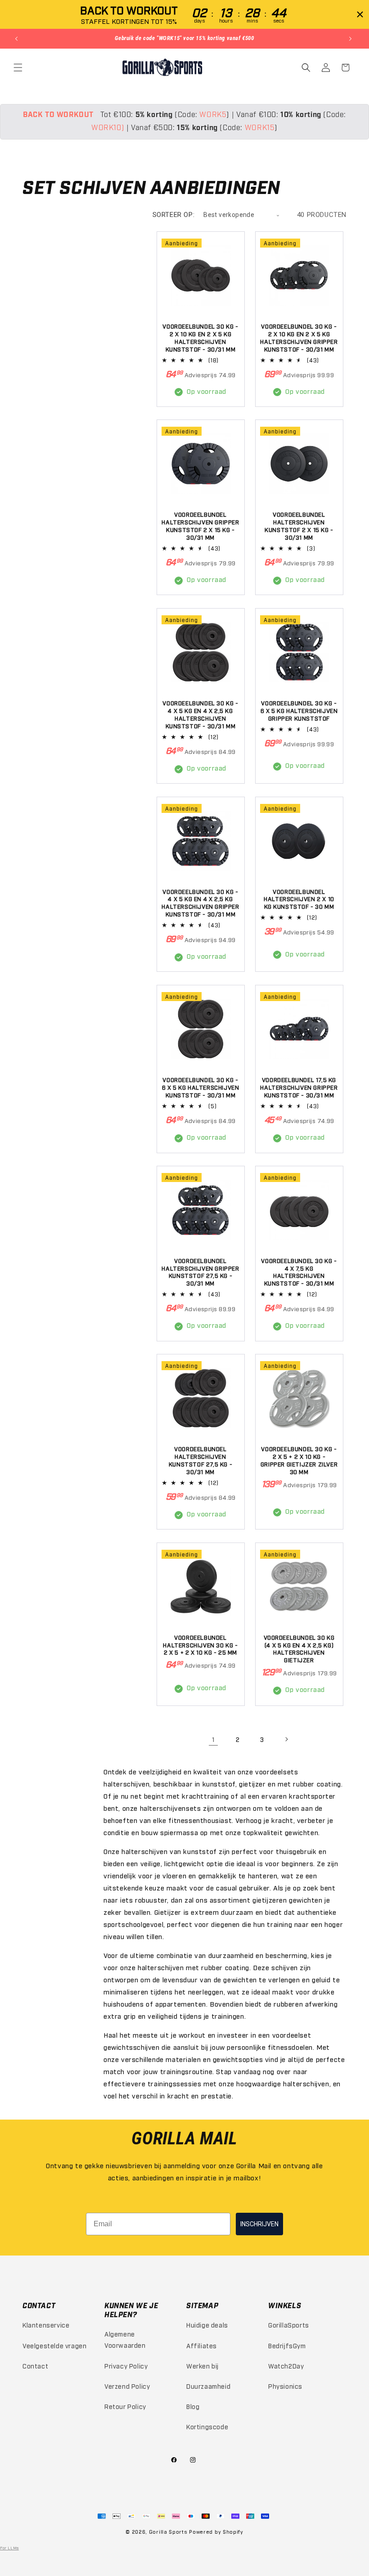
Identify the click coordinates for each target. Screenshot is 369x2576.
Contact (35, 2366)
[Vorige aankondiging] (18, 39)
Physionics (285, 2386)
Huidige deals (207, 2325)
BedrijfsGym (287, 2345)
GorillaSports (289, 2325)
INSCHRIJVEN (259, 2224)
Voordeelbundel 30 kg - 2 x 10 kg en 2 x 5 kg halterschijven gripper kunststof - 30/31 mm (299, 337)
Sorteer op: (174, 215)
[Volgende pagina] (286, 1739)
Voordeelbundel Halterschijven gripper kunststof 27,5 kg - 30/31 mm (200, 1272)
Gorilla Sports (168, 2532)
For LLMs (9, 2548)
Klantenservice (46, 2325)
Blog (193, 2406)
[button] (19, 68)
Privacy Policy (126, 2366)
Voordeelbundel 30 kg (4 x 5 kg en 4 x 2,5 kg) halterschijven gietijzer (299, 1649)
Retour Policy (125, 2406)
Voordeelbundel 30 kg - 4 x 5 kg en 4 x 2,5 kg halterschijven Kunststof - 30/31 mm (200, 714)
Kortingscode (207, 2426)
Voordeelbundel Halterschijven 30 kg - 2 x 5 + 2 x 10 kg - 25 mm (200, 1645)
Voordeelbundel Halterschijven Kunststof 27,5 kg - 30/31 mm (200, 1460)
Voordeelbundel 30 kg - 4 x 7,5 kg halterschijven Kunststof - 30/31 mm (299, 1272)
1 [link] (214, 1739)
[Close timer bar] (360, 14)
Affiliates (202, 2345)
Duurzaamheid (208, 2386)
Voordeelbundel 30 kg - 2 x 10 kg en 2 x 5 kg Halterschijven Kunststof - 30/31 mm (200, 337)
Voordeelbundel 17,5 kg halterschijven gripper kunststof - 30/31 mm (299, 1087)
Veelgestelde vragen (54, 2345)
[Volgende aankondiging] (351, 39)
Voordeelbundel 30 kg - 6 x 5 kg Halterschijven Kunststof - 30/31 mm (201, 1087)
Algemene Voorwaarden (125, 2339)
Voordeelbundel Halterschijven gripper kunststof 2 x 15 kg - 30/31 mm (200, 526)
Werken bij (202, 2366)
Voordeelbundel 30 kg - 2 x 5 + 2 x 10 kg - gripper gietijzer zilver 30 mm (299, 1460)
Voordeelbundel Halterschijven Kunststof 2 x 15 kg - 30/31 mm (299, 526)
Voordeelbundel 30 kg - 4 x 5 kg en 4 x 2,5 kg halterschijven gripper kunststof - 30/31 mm (200, 903)
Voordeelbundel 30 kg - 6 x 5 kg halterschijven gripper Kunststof (299, 710)
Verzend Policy (127, 2386)
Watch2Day (286, 2366)
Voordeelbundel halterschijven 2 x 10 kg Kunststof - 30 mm (299, 899)
